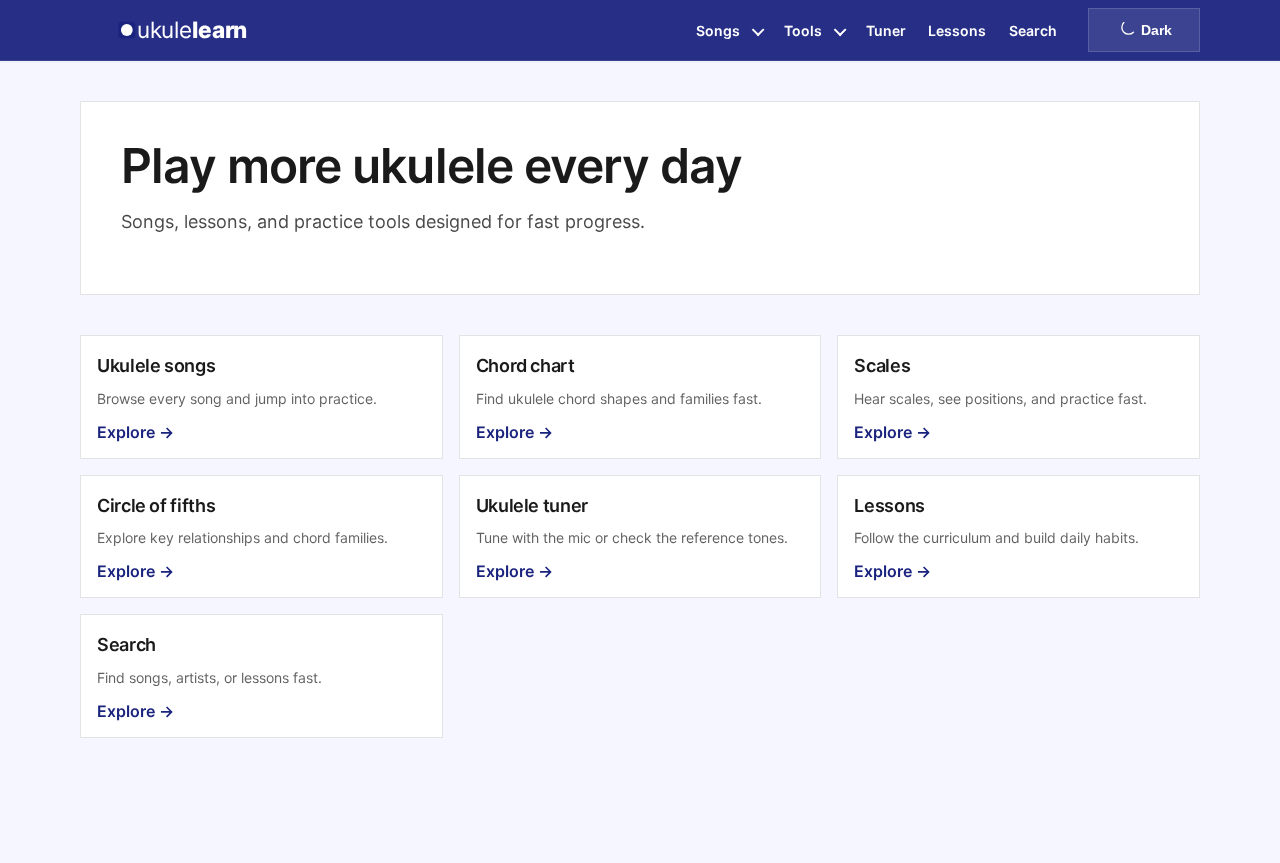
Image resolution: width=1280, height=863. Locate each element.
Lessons (957, 30)
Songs (718, 30)
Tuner (886, 30)
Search (1033, 30)
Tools (803, 30)
